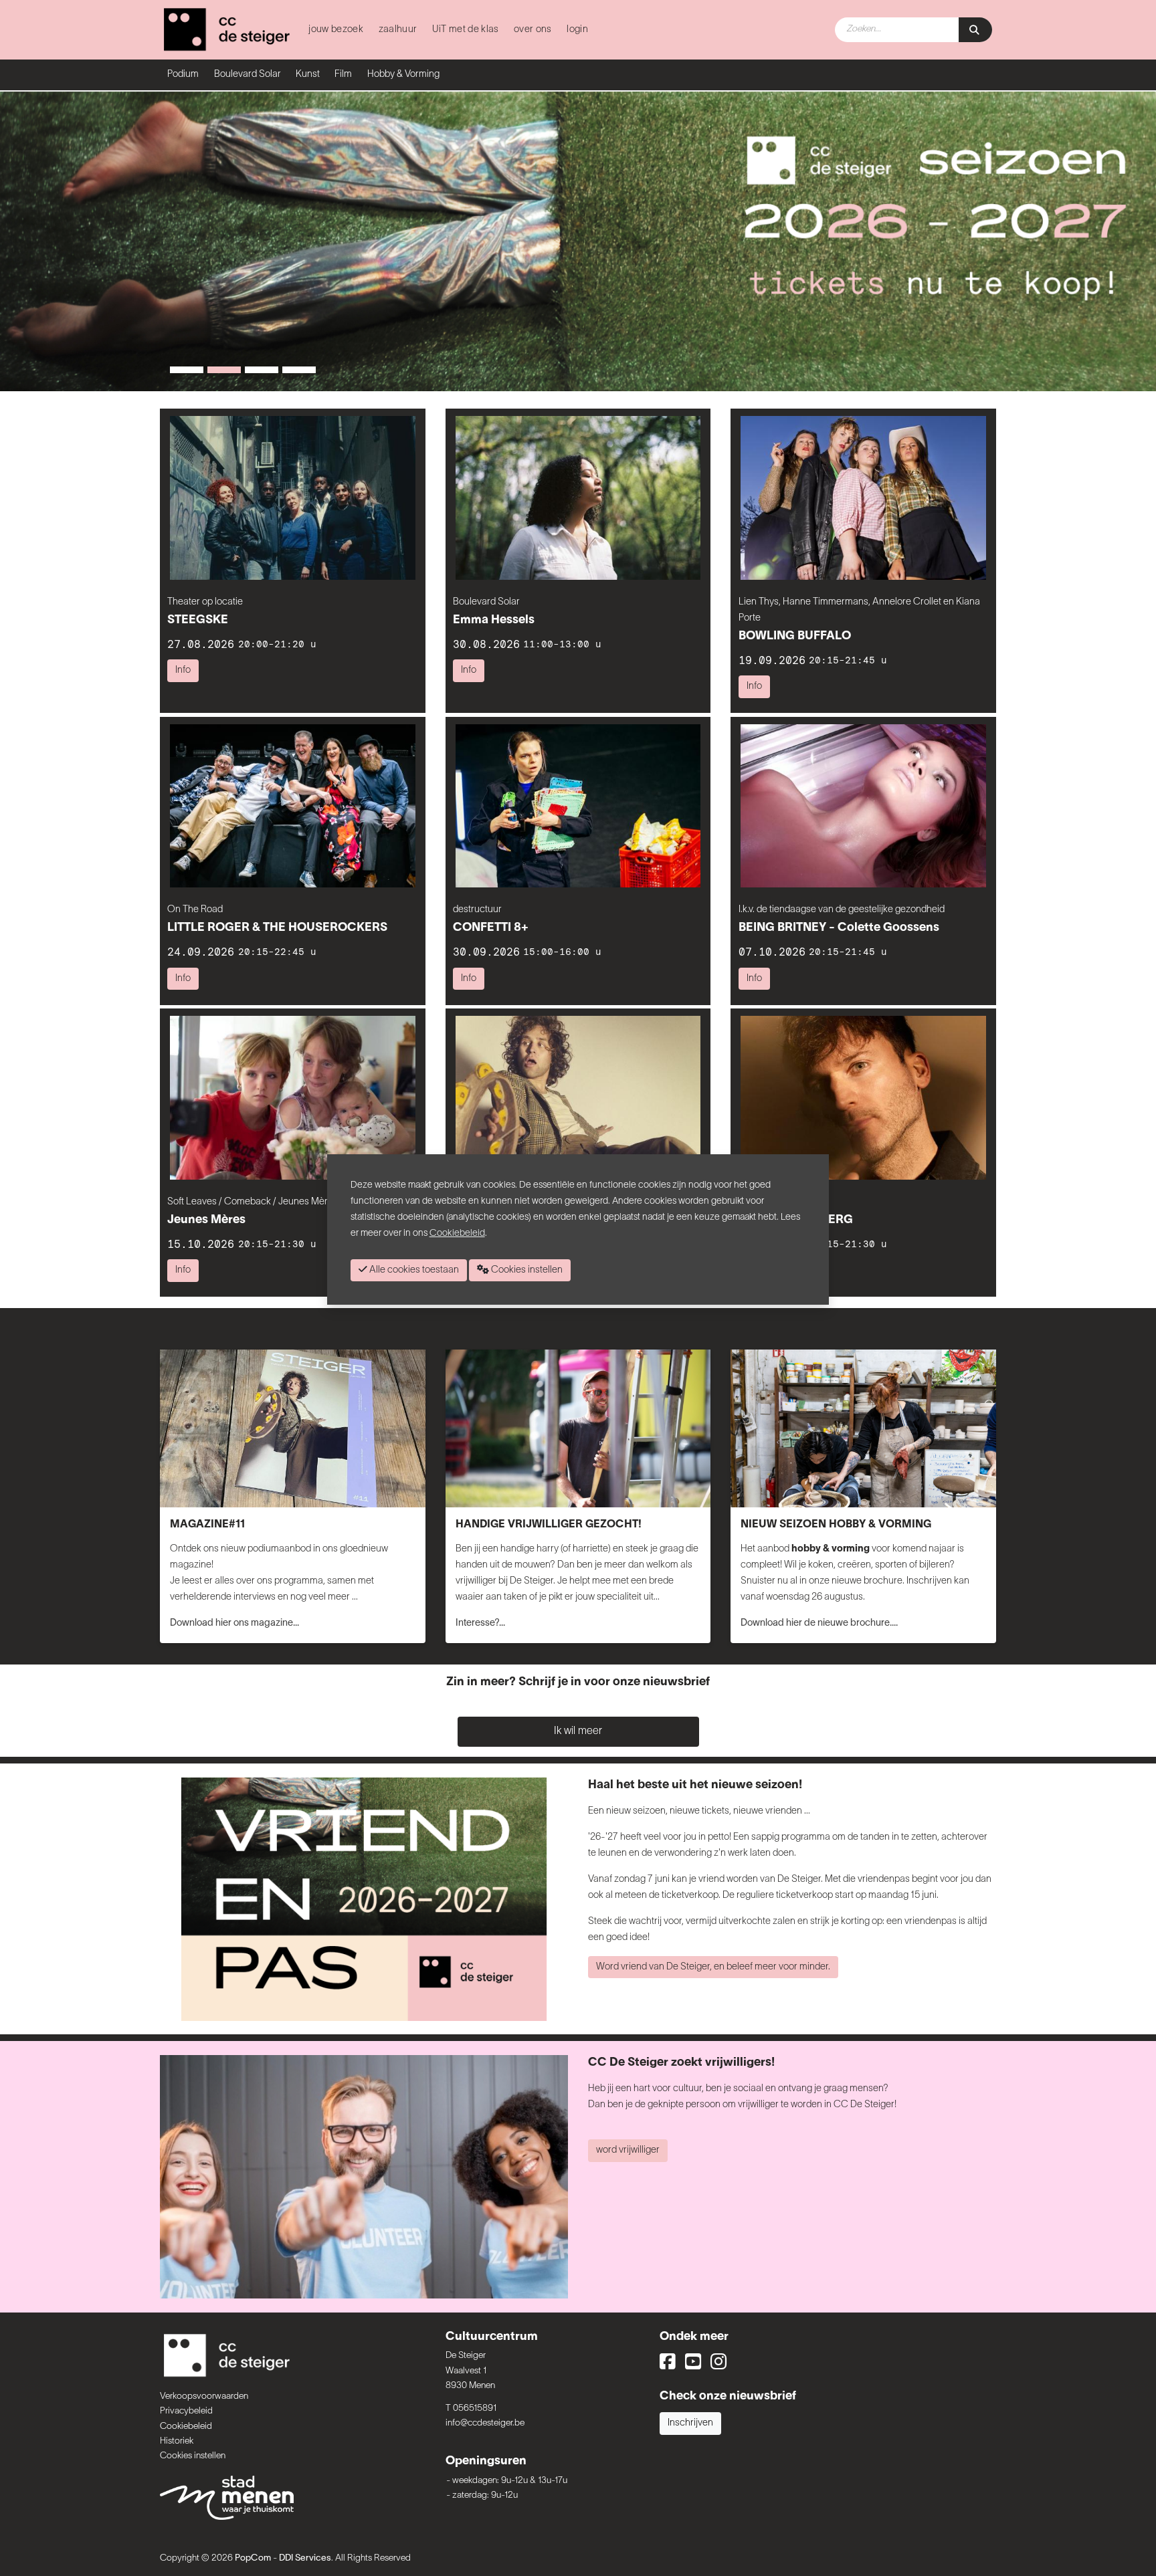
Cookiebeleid (186, 2427)
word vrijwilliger (628, 2150)
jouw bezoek (336, 30)
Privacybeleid (186, 2411)
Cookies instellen (193, 2456)
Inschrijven (690, 2423)
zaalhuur (398, 30)
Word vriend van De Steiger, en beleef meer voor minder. (713, 1967)
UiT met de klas (466, 30)
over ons (533, 30)
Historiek (177, 2441)
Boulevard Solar (248, 75)
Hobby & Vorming (403, 75)
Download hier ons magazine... (234, 1623)
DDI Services (305, 2558)
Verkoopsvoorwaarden (204, 2396)
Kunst (308, 75)
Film (343, 75)
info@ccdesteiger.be (485, 2423)
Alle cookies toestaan (413, 1270)
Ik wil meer (578, 1731)
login (577, 30)
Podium (183, 75)
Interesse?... (480, 1623)
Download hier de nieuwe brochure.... (819, 1623)
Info (183, 670)
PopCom (253, 2558)
